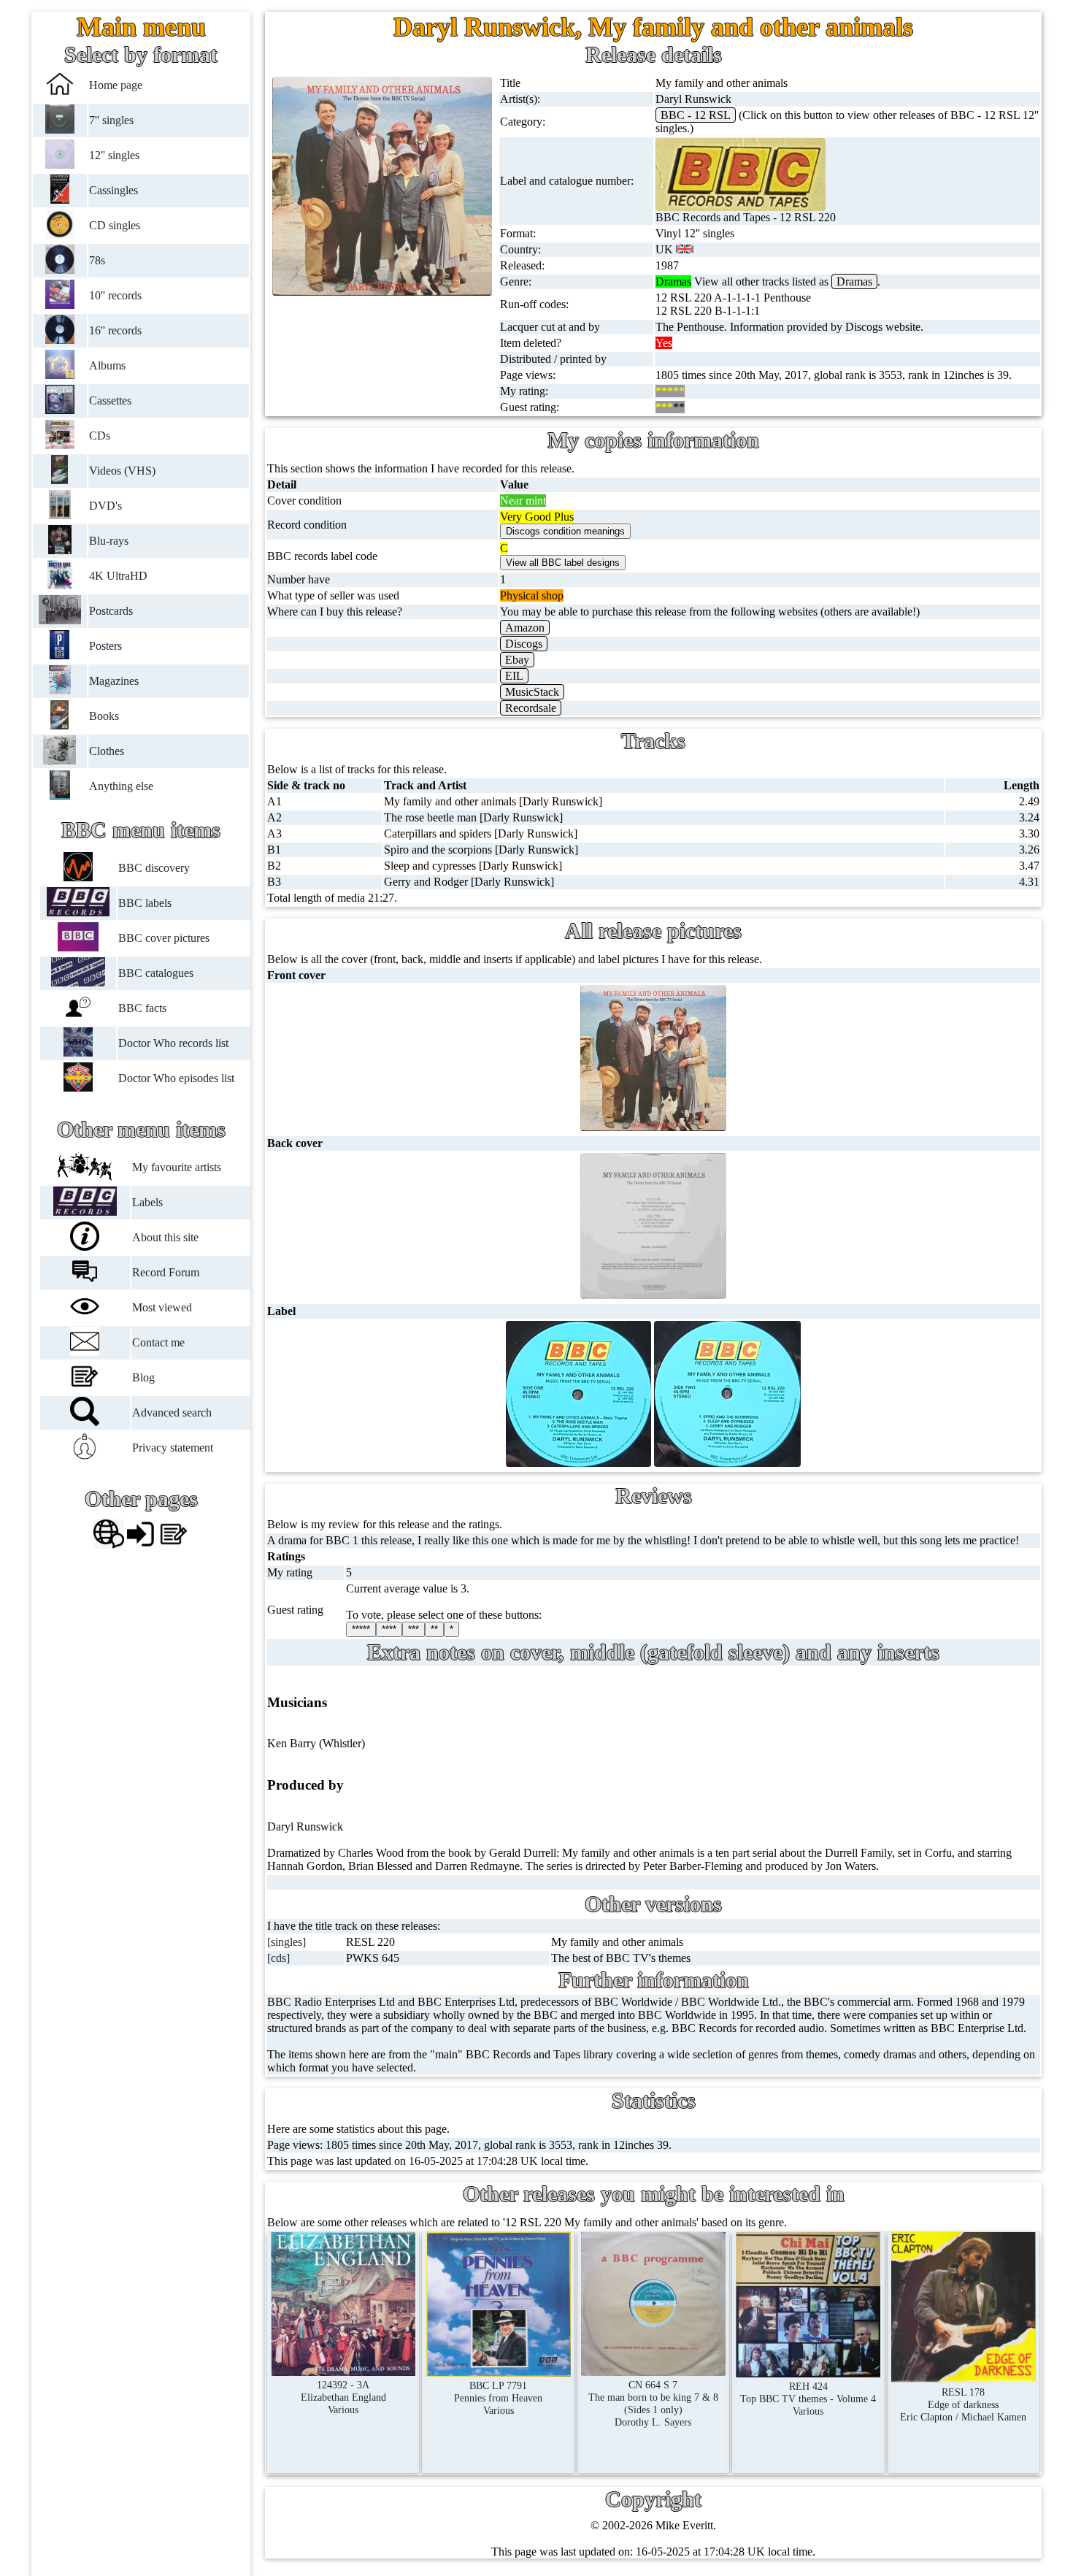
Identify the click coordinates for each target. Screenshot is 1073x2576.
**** (389, 1629)
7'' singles (111, 120)
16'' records (115, 330)
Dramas (854, 281)
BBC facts (142, 1008)
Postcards (111, 611)
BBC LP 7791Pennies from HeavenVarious (498, 2398)
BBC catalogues (156, 973)
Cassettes (110, 400)
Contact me (158, 1342)
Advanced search (172, 1412)
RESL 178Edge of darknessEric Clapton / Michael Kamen (963, 2404)
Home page (116, 85)
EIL (514, 676)
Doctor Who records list (173, 1043)
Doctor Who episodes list (176, 1078)
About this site (165, 1237)
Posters (105, 646)
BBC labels (145, 903)
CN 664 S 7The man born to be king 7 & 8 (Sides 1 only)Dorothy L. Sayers (653, 2403)
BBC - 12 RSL (696, 115)
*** (414, 1629)
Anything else (121, 786)
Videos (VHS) (122, 471)
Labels (147, 1202)
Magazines (114, 681)
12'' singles (114, 155)
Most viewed (162, 1307)
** (434, 1629)
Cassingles (114, 190)
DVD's (105, 506)
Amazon (525, 628)
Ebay (517, 660)
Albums (107, 365)
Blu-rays (109, 541)
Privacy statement (173, 1448)
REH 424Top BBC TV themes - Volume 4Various (808, 2399)
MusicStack (532, 692)
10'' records (115, 295)
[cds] (278, 1958)
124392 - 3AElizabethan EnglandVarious (343, 2397)
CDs (100, 436)
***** (361, 1629)
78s (97, 260)
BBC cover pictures (164, 938)
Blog (143, 1377)
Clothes (107, 751)
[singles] (286, 1942)
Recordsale (531, 708)
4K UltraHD (118, 576)
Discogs (524, 644)
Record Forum (166, 1272)
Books (104, 716)
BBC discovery (154, 868)
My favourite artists (177, 1167)
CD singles (115, 225)
